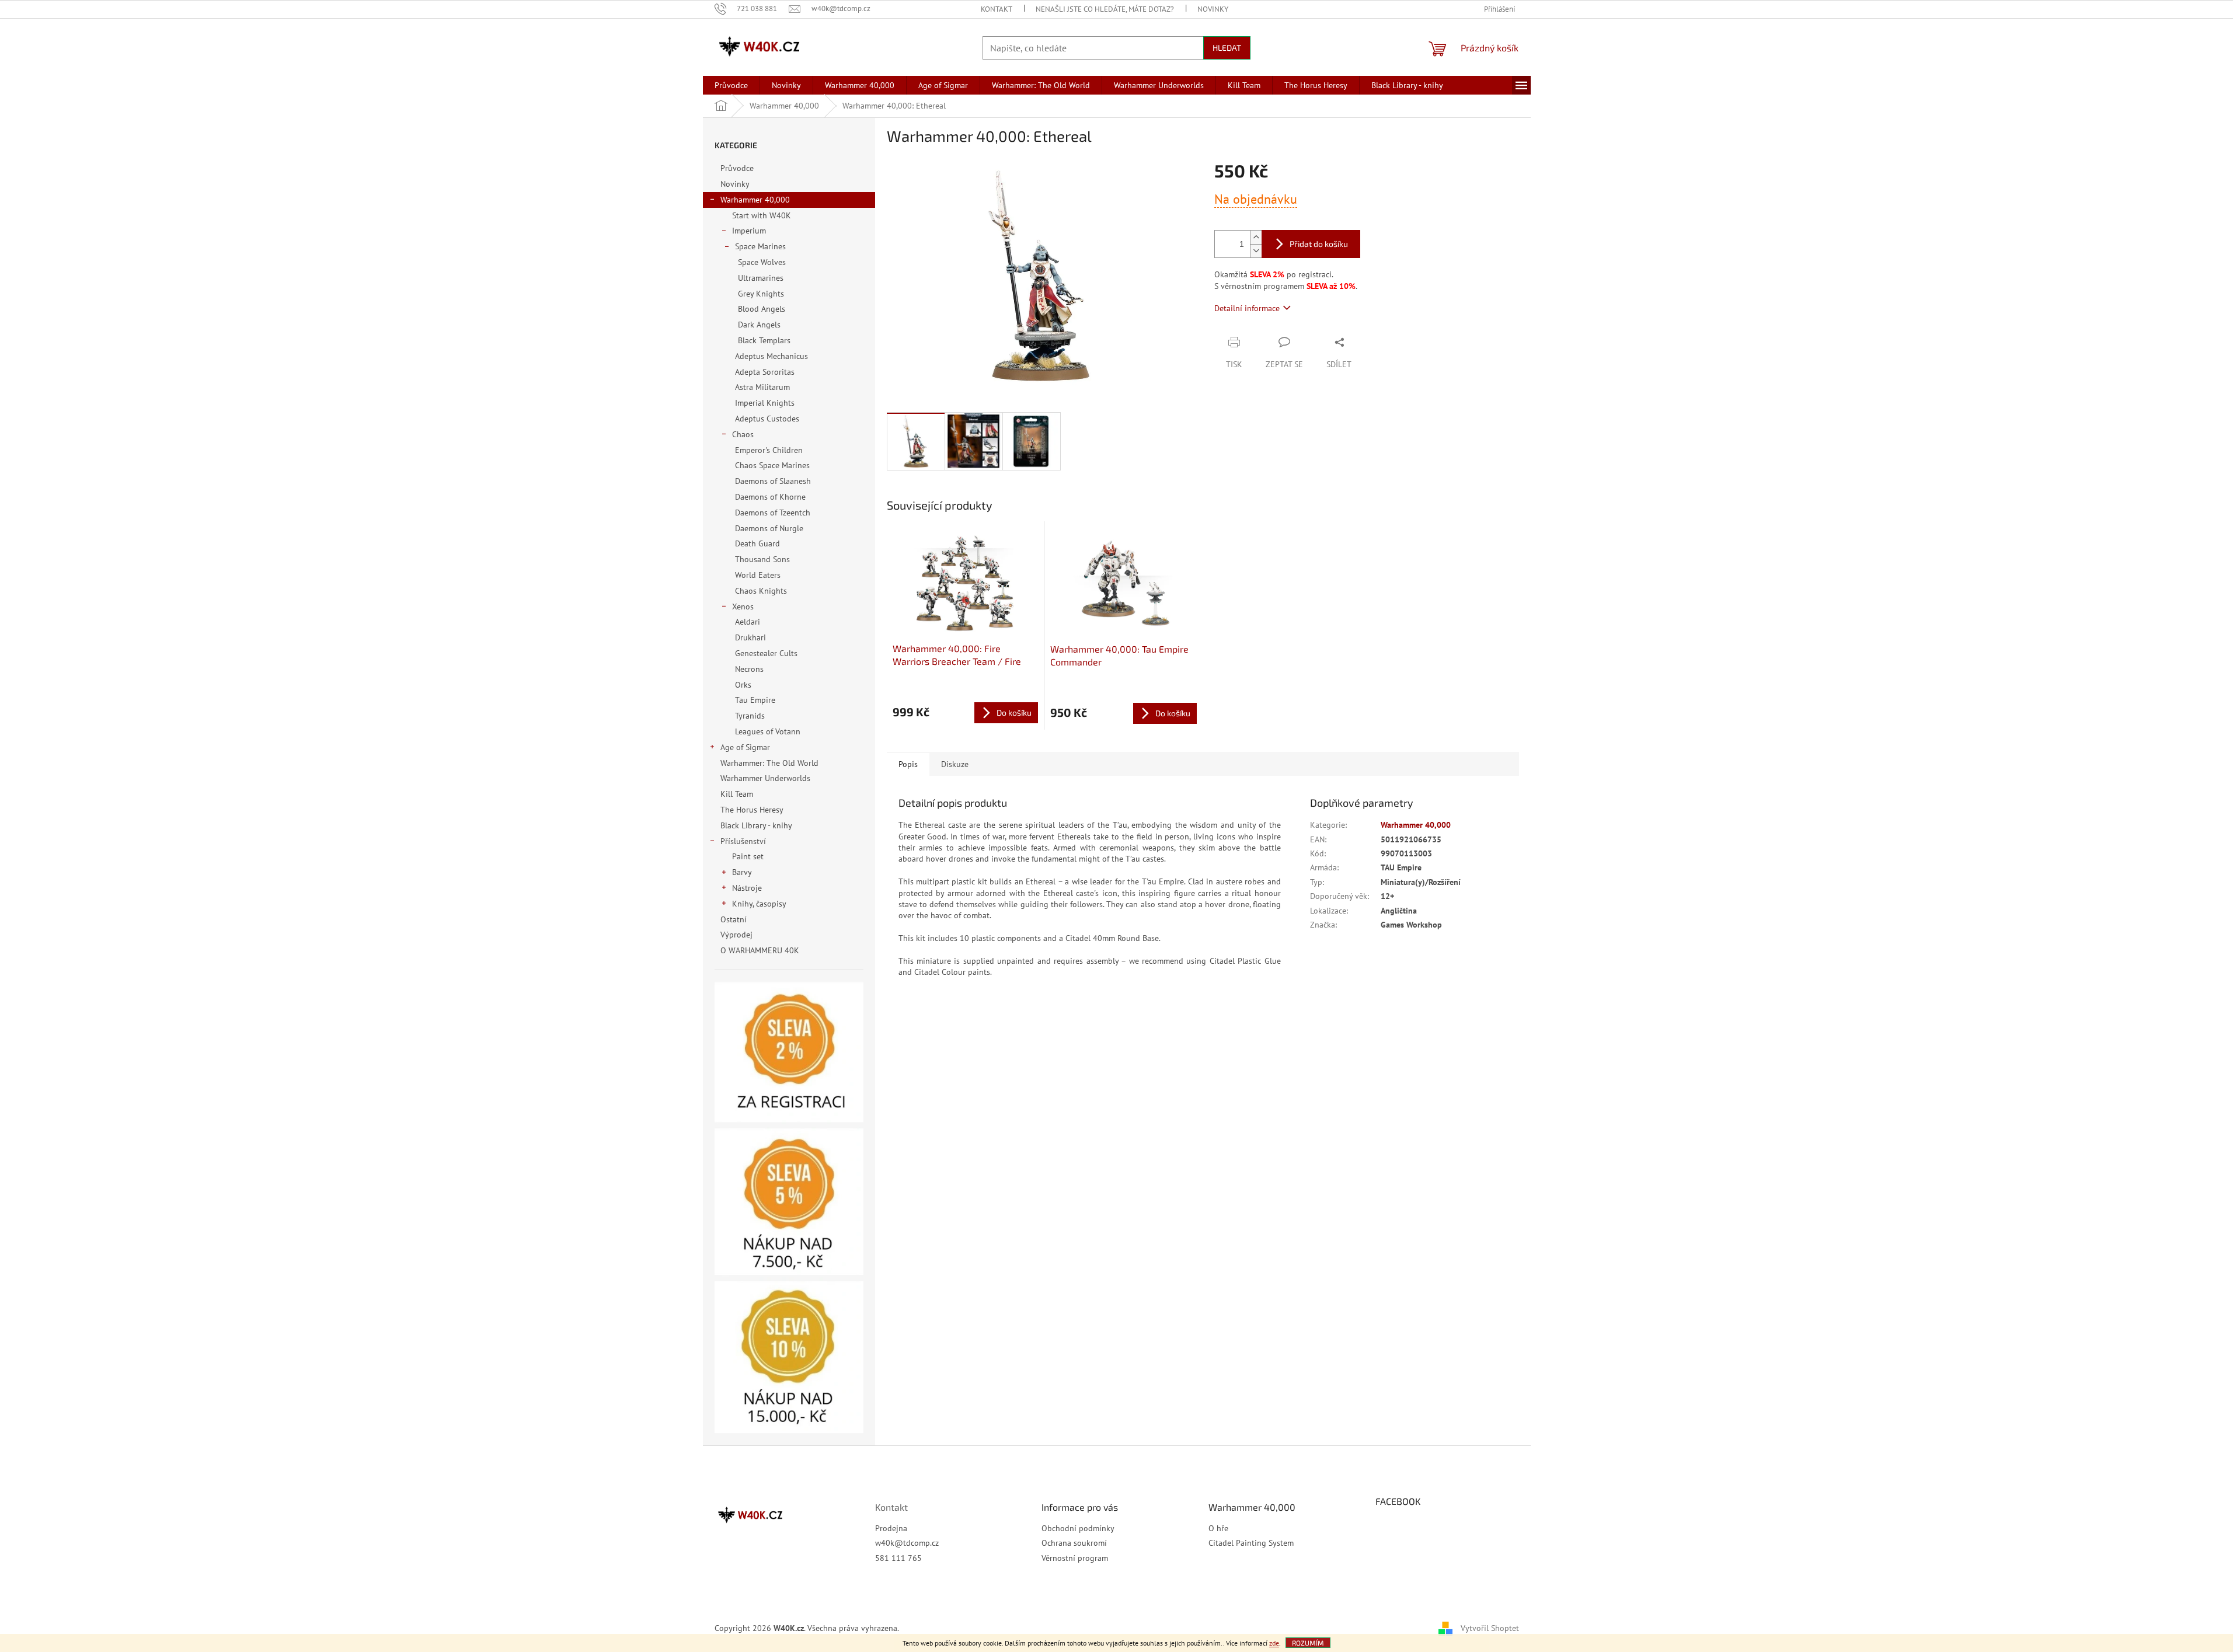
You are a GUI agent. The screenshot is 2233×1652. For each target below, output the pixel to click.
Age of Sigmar (745, 747)
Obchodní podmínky (1078, 1528)
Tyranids (750, 716)
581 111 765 (898, 1558)
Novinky (1213, 9)
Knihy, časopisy (759, 904)
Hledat (1227, 48)
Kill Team (737, 794)
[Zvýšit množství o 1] (1256, 237)
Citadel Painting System (1251, 1543)
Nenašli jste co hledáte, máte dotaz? (1105, 9)
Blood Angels (762, 309)
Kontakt (997, 9)
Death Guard (757, 543)
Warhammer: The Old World (769, 763)
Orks (743, 685)
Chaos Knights (761, 591)
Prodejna (891, 1528)
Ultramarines (761, 278)
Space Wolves (762, 262)
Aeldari (748, 622)
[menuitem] (731, 85)
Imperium (749, 231)
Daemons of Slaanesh (773, 481)
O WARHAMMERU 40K (760, 950)
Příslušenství (743, 841)
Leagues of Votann (768, 731)
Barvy (742, 872)
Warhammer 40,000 (755, 200)
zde (1274, 1643)
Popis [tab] (908, 764)
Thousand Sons (762, 559)
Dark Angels (759, 325)
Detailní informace (1247, 308)
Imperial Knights (765, 403)
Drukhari (750, 637)
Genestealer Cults (766, 653)
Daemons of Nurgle (769, 528)
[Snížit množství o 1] (1256, 251)
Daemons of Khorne (770, 497)
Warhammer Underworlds (765, 778)
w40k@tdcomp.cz (907, 1543)
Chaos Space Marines (772, 465)
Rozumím (1308, 1643)
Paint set (748, 856)
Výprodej (736, 935)
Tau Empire (755, 700)
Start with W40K (762, 215)
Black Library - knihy (756, 825)
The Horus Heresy (752, 810)
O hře (1218, 1528)
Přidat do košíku (1319, 244)
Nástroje (747, 888)
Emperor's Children (769, 450)
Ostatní (734, 919)
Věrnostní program (1075, 1558)
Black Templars (764, 340)
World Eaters (758, 575)
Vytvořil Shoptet (1490, 1627)
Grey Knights (761, 294)
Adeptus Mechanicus (771, 356)
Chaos (743, 434)
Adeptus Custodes (767, 419)
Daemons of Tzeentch (773, 513)
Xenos (743, 607)
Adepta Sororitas (765, 372)
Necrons (749, 669)
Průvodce (737, 168)
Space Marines (760, 246)
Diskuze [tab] (955, 764)
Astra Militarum (762, 387)
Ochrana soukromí (1074, 1543)
